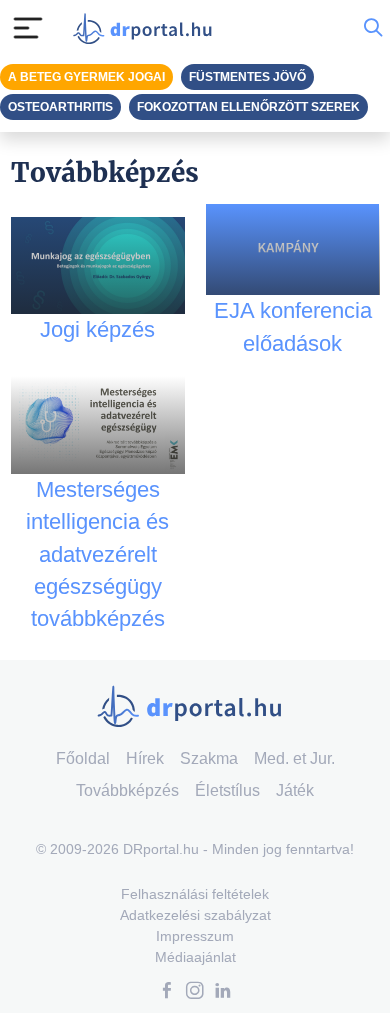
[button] (167, 992)
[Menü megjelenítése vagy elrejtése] (28, 28)
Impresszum (195, 936)
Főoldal (83, 758)
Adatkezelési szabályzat (195, 915)
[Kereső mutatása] (373, 28)
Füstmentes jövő (247, 77)
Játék (295, 790)
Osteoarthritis (60, 107)
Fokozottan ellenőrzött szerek (248, 107)
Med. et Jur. (294, 758)
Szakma (209, 758)
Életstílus (227, 790)
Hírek (145, 758)
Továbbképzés (127, 790)
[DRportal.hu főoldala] (147, 28)
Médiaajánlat (195, 957)
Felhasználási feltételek (195, 894)
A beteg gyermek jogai (86, 77)
